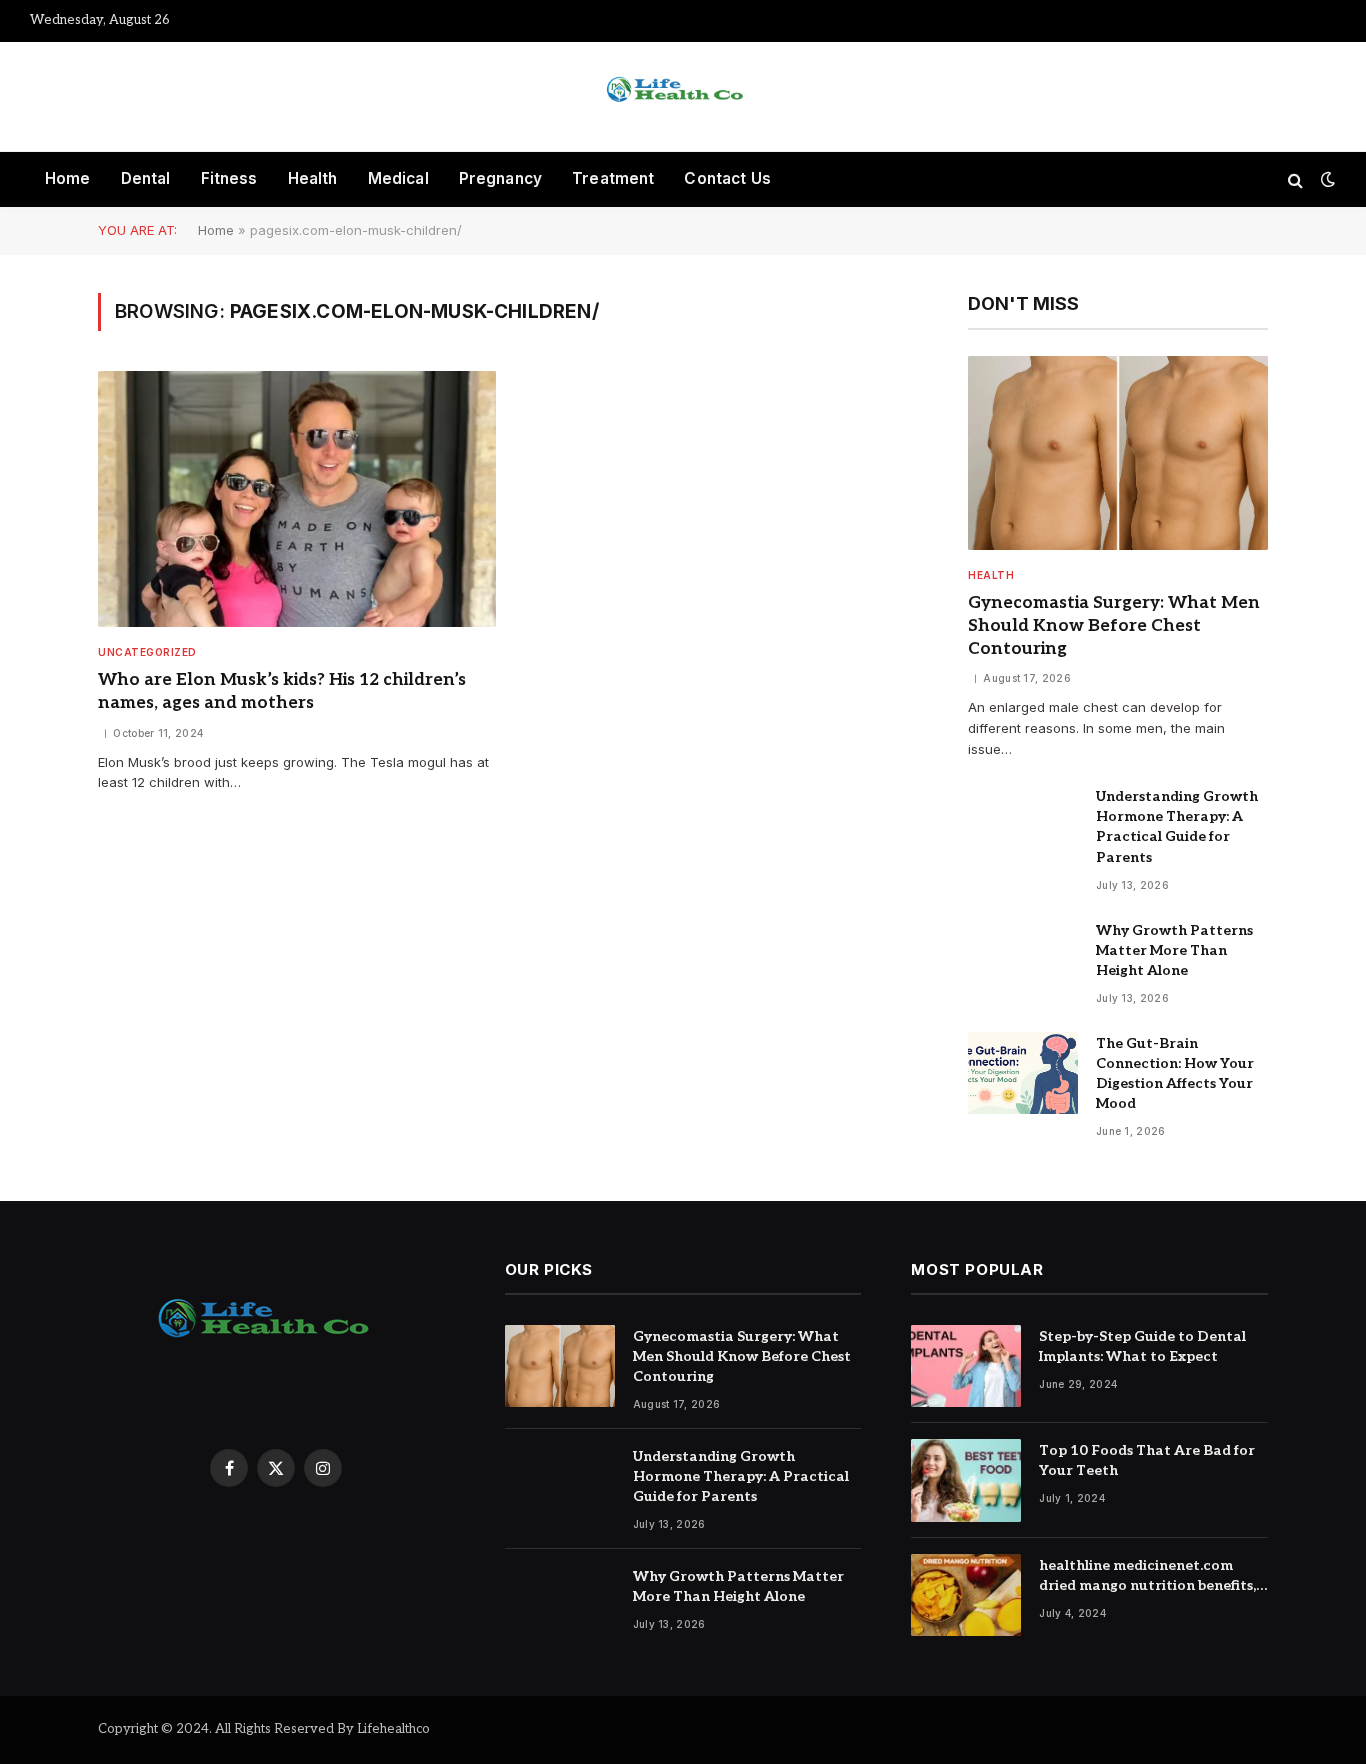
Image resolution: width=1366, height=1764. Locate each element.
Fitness (229, 178)
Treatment (613, 178)
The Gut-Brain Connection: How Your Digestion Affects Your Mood (1175, 1073)
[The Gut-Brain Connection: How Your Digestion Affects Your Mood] (1023, 1073)
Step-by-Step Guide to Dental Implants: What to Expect (1142, 1346)
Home (68, 178)
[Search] (1295, 179)
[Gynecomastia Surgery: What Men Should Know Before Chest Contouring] (1118, 453)
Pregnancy (500, 178)
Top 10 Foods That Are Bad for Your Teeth (1147, 1460)
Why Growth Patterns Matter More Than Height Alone (1174, 950)
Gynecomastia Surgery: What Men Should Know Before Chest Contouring (1114, 626)
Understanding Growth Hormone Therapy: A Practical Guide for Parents (1177, 826)
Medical (398, 178)
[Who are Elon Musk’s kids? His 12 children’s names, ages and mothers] (297, 499)
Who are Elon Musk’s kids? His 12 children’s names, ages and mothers (282, 691)
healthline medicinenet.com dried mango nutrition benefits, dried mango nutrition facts (1147, 1576)
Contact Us (727, 178)
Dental (146, 178)
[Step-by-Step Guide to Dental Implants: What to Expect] (966, 1366)
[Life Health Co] (683, 97)
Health (313, 178)
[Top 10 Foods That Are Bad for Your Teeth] (966, 1480)
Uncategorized (147, 652)
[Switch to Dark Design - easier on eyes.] (1326, 179)
